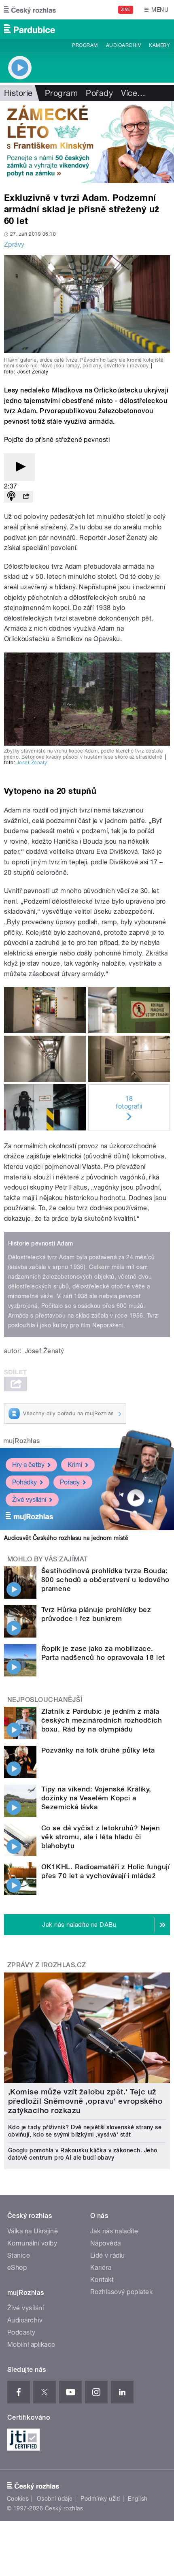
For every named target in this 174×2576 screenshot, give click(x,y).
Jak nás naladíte (114, 2231)
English (138, 2499)
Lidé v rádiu (108, 2255)
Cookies (18, 2499)
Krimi (75, 1465)
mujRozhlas (22, 1441)
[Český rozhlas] (30, 10)
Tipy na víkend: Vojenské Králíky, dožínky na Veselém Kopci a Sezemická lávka (96, 1798)
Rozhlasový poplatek (121, 2292)
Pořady (99, 93)
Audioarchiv (123, 45)
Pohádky (24, 1482)
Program (85, 45)
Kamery (159, 45)
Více (133, 93)
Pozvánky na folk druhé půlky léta (98, 1750)
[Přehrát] (19, 467)
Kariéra (101, 2268)
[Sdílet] (26, 497)
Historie (18, 93)
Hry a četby (28, 1465)
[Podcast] (11, 497)
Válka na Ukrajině (33, 2231)
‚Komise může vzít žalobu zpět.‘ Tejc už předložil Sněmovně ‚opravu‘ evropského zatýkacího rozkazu (85, 2101)
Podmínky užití (100, 2499)
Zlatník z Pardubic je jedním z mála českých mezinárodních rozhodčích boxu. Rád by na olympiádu (102, 1720)
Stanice (19, 2255)
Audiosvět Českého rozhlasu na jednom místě (66, 1538)
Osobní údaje (55, 2499)
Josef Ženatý (32, 763)
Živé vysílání (29, 1500)
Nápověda (106, 2243)
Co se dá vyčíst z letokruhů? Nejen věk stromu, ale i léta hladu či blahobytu (101, 1837)
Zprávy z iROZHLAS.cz (47, 1965)
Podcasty (21, 2332)
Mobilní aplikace (31, 2345)
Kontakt (102, 2280)
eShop (17, 2268)
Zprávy (14, 244)
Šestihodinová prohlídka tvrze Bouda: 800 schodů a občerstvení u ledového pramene (105, 1580)
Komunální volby (32, 2243)
